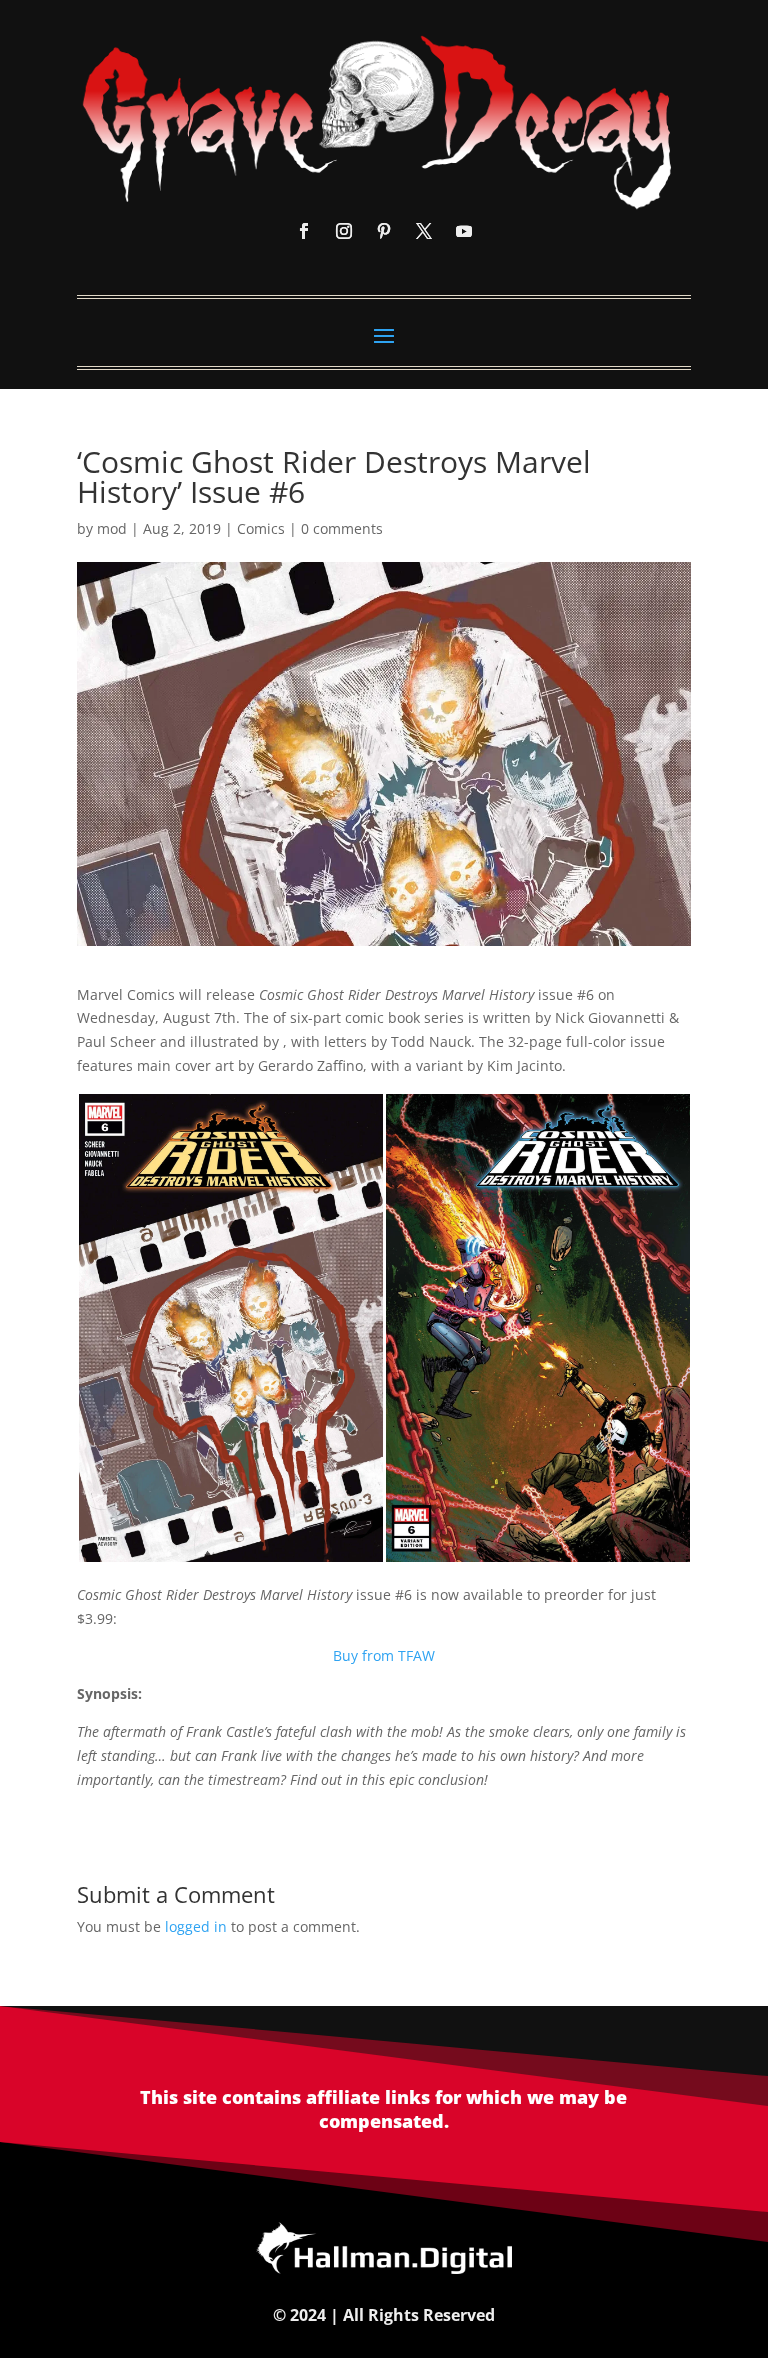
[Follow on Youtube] (464, 231)
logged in (196, 1926)
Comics (261, 528)
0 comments (342, 528)
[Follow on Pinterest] (384, 231)
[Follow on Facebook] (304, 231)
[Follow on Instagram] (344, 231)
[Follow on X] (424, 231)
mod (112, 528)
